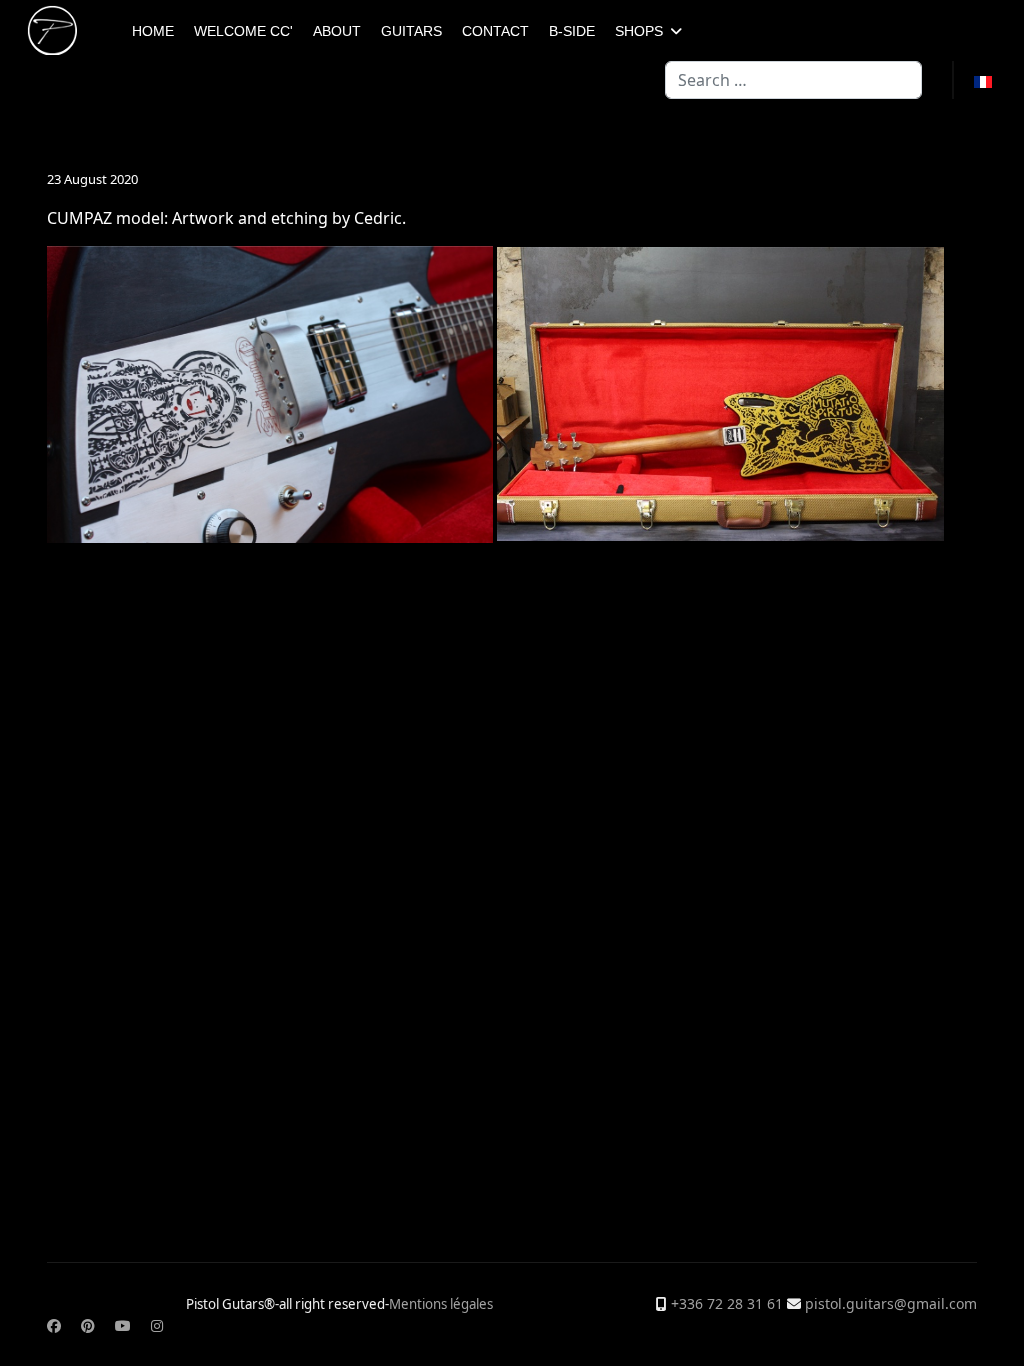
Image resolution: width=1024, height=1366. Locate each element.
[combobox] (793, 80)
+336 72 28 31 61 (727, 1303)
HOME (153, 31)
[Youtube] (123, 1325)
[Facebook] (54, 1325)
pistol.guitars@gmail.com (891, 1303)
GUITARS (411, 31)
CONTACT (495, 31)
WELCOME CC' (243, 31)
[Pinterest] (88, 1325)
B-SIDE (572, 31)
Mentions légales (441, 1304)
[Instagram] (157, 1325)
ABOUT (337, 31)
